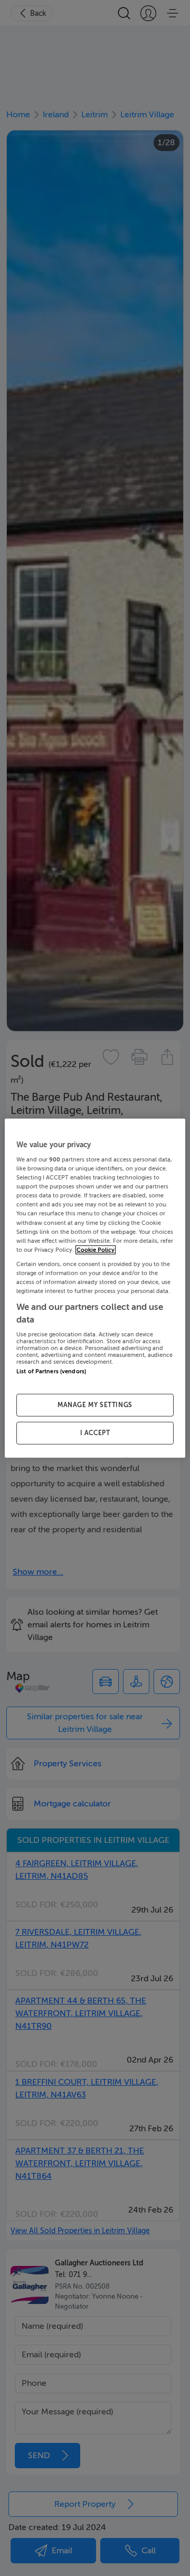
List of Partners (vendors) (51, 1371)
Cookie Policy (96, 1249)
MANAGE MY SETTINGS (95, 1405)
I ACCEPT (95, 1433)
